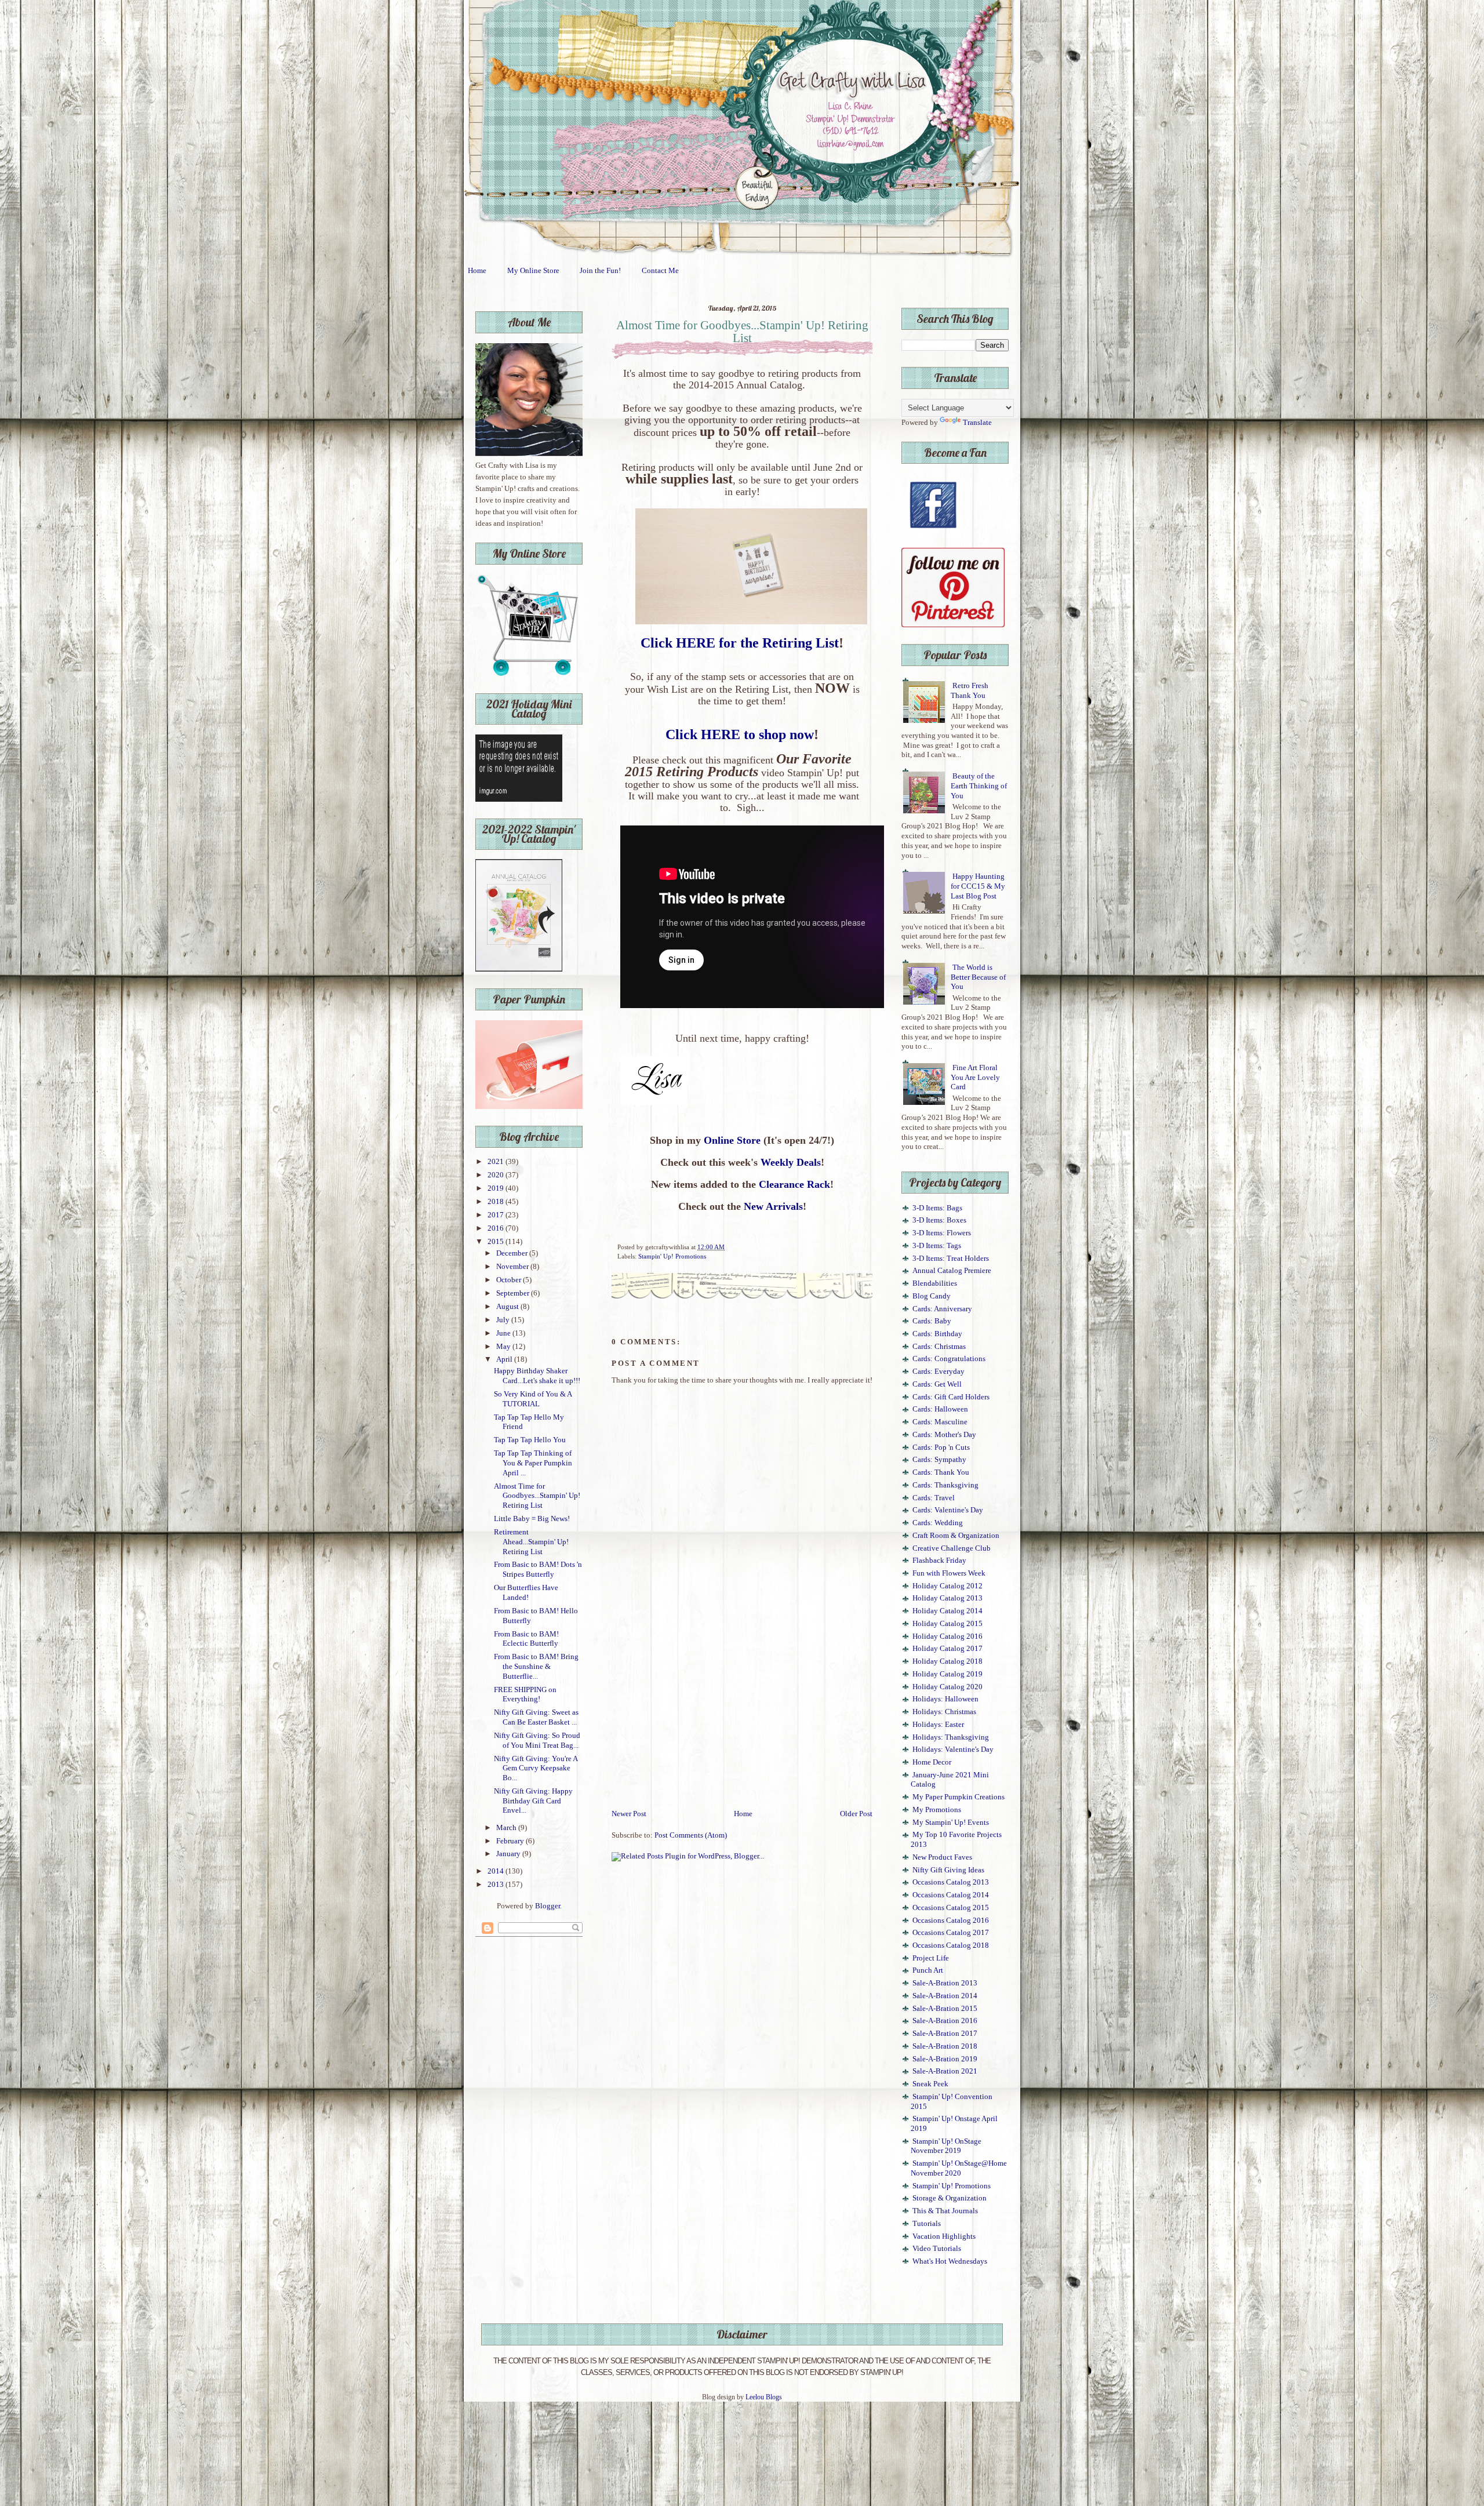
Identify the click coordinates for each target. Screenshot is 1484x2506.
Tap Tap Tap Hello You (530, 1440)
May (504, 1347)
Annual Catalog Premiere (952, 1271)
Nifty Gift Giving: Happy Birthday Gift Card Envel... (533, 1801)
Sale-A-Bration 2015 (945, 2009)
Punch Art (928, 1970)
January (509, 1854)
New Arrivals (773, 1206)
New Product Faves (942, 1857)
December (513, 1253)
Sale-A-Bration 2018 (945, 2046)
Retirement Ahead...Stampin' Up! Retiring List (531, 1542)
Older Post (856, 1814)
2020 (497, 1175)
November (513, 1267)
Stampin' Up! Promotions (672, 1256)
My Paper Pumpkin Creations (959, 1797)
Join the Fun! (600, 271)
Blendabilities (935, 1283)
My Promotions (937, 1810)
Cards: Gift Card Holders (951, 1397)
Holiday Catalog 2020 (947, 1687)
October (510, 1280)
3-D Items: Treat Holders (951, 1259)
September (514, 1293)
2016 (497, 1228)
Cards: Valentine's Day (948, 1510)
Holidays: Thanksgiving (951, 1737)
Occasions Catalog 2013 (951, 1882)
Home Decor (932, 1762)
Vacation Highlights (944, 2236)
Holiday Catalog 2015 (947, 1624)
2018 (497, 1202)
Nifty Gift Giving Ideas (948, 1870)
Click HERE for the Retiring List (740, 643)
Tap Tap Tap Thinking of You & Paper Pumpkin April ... (533, 1463)
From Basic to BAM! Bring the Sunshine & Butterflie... (536, 1666)
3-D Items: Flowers (942, 1233)
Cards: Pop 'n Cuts (941, 1447)
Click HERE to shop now (740, 734)
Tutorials (927, 2224)
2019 (497, 1188)
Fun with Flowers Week (949, 1573)
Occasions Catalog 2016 (951, 1921)
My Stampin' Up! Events (951, 1823)
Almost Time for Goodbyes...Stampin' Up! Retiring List (537, 1496)
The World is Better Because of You (978, 977)
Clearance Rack (794, 1184)
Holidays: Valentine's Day (953, 1750)
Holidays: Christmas (944, 1712)
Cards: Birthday (937, 1334)
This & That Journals (945, 2211)
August (508, 1307)
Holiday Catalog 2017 (947, 1649)
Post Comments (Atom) (691, 1835)
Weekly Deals (791, 1162)
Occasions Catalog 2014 (951, 1895)
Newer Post (629, 1814)
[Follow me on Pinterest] (953, 625)
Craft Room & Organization (956, 1536)
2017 (497, 1215)
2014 (497, 1871)
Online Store (732, 1140)
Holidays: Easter (938, 1725)
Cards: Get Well (937, 1384)
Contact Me (660, 271)
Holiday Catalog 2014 (947, 1611)
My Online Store (533, 271)
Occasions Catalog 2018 (951, 1945)
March (507, 1828)
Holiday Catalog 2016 (947, 1636)
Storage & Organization (950, 2198)
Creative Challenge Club (952, 1548)
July (504, 1320)
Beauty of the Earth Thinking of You (979, 786)
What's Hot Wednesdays (950, 2261)
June (504, 1333)
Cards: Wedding (938, 1523)
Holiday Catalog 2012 (947, 1586)
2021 (497, 1162)
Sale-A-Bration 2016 (945, 2021)
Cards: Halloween (940, 1409)
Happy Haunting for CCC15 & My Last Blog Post (978, 886)
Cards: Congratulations (949, 1359)
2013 (497, 1885)
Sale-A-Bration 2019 (945, 2059)
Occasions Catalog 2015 (951, 1908)
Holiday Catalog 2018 (947, 1661)
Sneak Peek (930, 2084)
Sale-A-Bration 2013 (945, 1983)
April (505, 1359)
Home (477, 271)
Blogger (548, 1906)
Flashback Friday (939, 1561)
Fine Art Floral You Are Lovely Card (975, 1077)
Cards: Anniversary (942, 1309)
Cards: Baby (932, 1321)
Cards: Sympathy (939, 1460)
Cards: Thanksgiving (945, 1485)
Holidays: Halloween (945, 1699)
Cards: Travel (934, 1498)
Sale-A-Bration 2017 (945, 2034)
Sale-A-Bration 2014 (945, 1996)
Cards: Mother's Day (944, 1435)
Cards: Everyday (939, 1372)
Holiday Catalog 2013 (947, 1598)
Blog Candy (932, 1296)
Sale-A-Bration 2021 (945, 2071)
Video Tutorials (937, 2249)
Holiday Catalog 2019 (947, 1674)
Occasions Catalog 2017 (951, 1933)
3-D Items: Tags (937, 1246)
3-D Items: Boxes (939, 1220)
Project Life (931, 1958)
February (511, 1841)
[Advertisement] (742, 1721)
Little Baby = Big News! (532, 1519)
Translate (977, 423)
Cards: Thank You (941, 1472)
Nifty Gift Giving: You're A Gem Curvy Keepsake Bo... (536, 1768)
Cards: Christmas (939, 1347)
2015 (497, 1242)
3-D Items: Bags (937, 1208)
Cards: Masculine (940, 1422)
